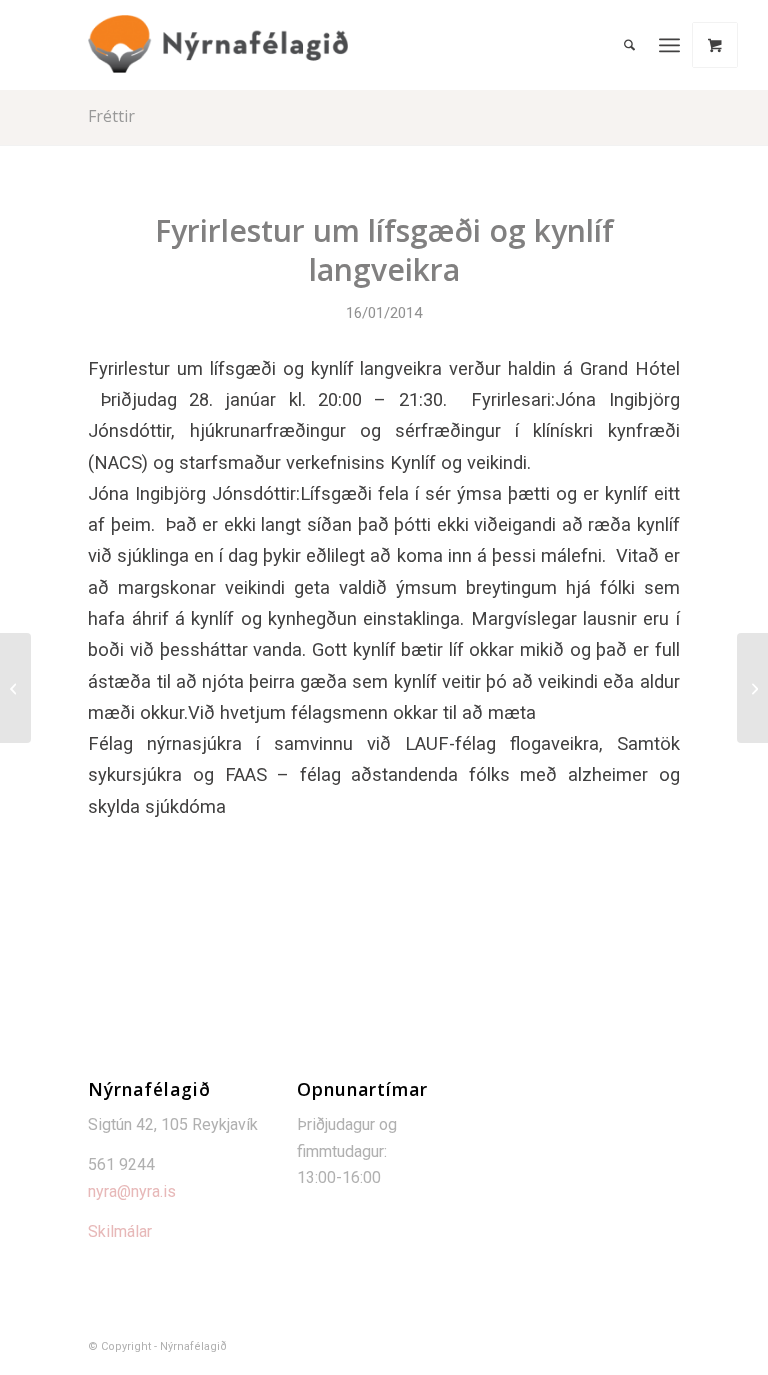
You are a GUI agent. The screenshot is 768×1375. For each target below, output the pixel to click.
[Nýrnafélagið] (218, 45)
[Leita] (629, 45)
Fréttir (111, 116)
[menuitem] (629, 45)
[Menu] (669, 45)
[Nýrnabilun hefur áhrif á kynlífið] (15, 688)
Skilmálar (120, 1231)
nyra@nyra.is (132, 1191)
